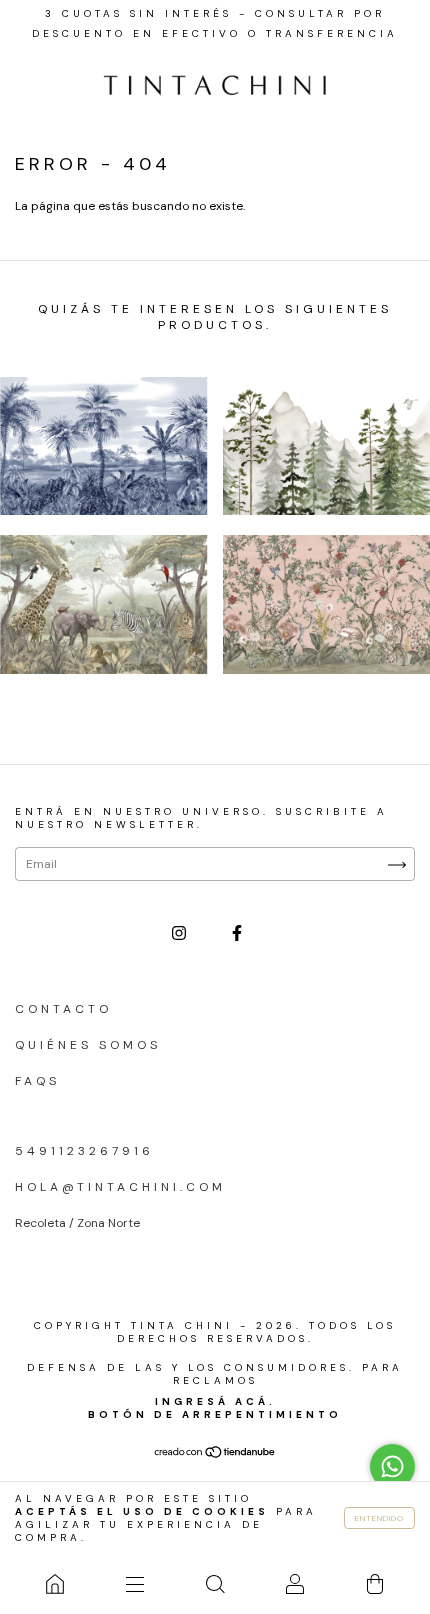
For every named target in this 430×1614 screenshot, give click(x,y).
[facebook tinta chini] (237, 933)
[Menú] (135, 1584)
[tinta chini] (55, 1584)
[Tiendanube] (215, 1455)
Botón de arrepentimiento (215, 1414)
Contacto (63, 1009)
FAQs (37, 1081)
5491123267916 (84, 1151)
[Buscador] (215, 1584)
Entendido (379, 1518)
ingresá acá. (215, 1401)
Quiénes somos (88, 1045)
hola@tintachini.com (120, 1187)
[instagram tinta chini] (182, 933)
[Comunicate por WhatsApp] (392, 1466)
